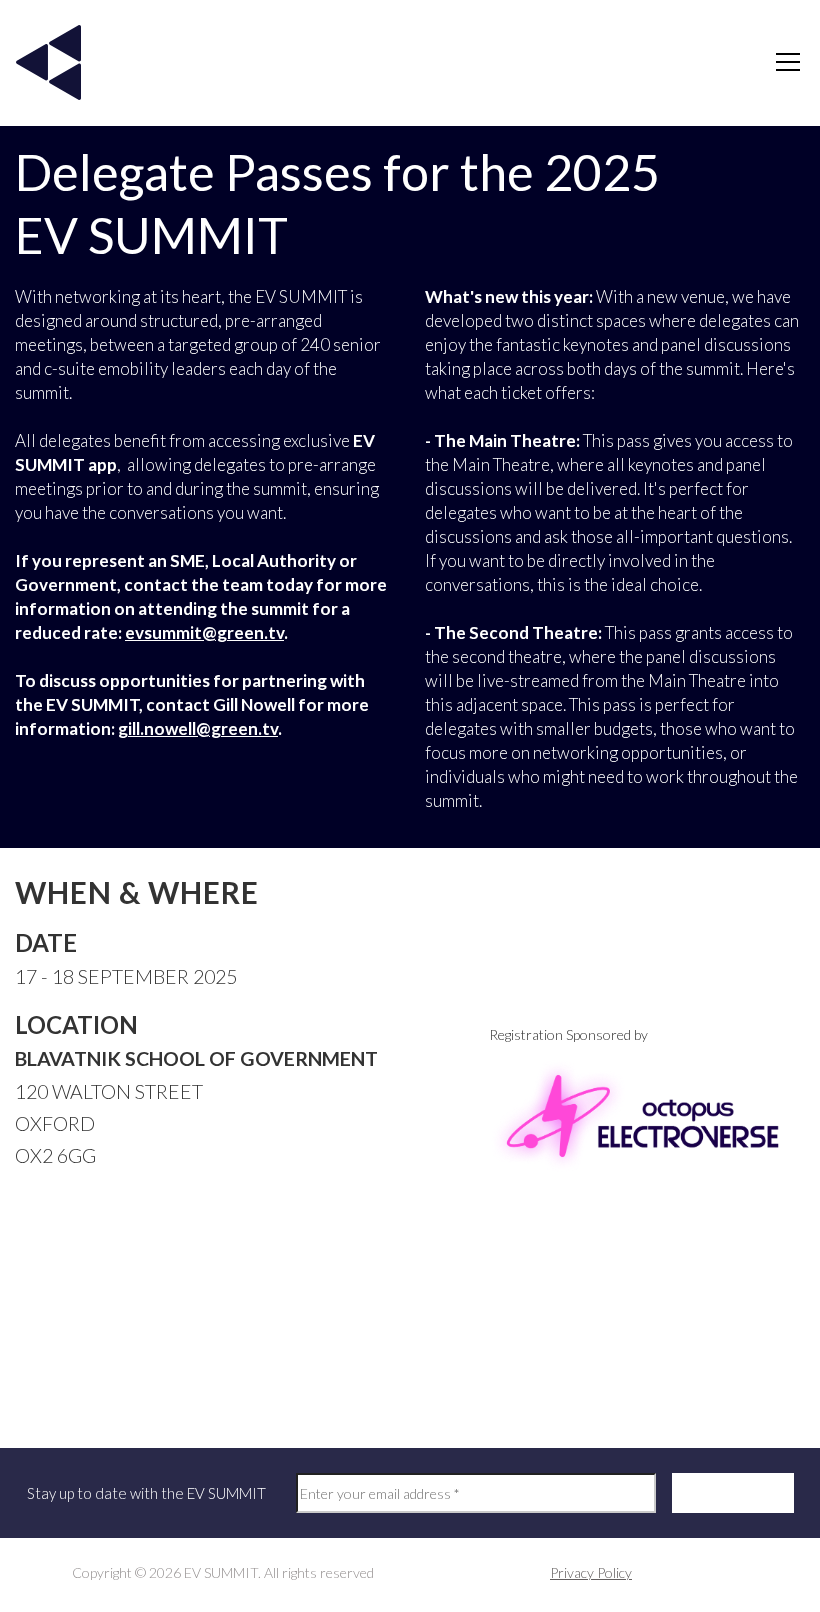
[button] (784, 62)
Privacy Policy (591, 1572)
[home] (48, 62)
